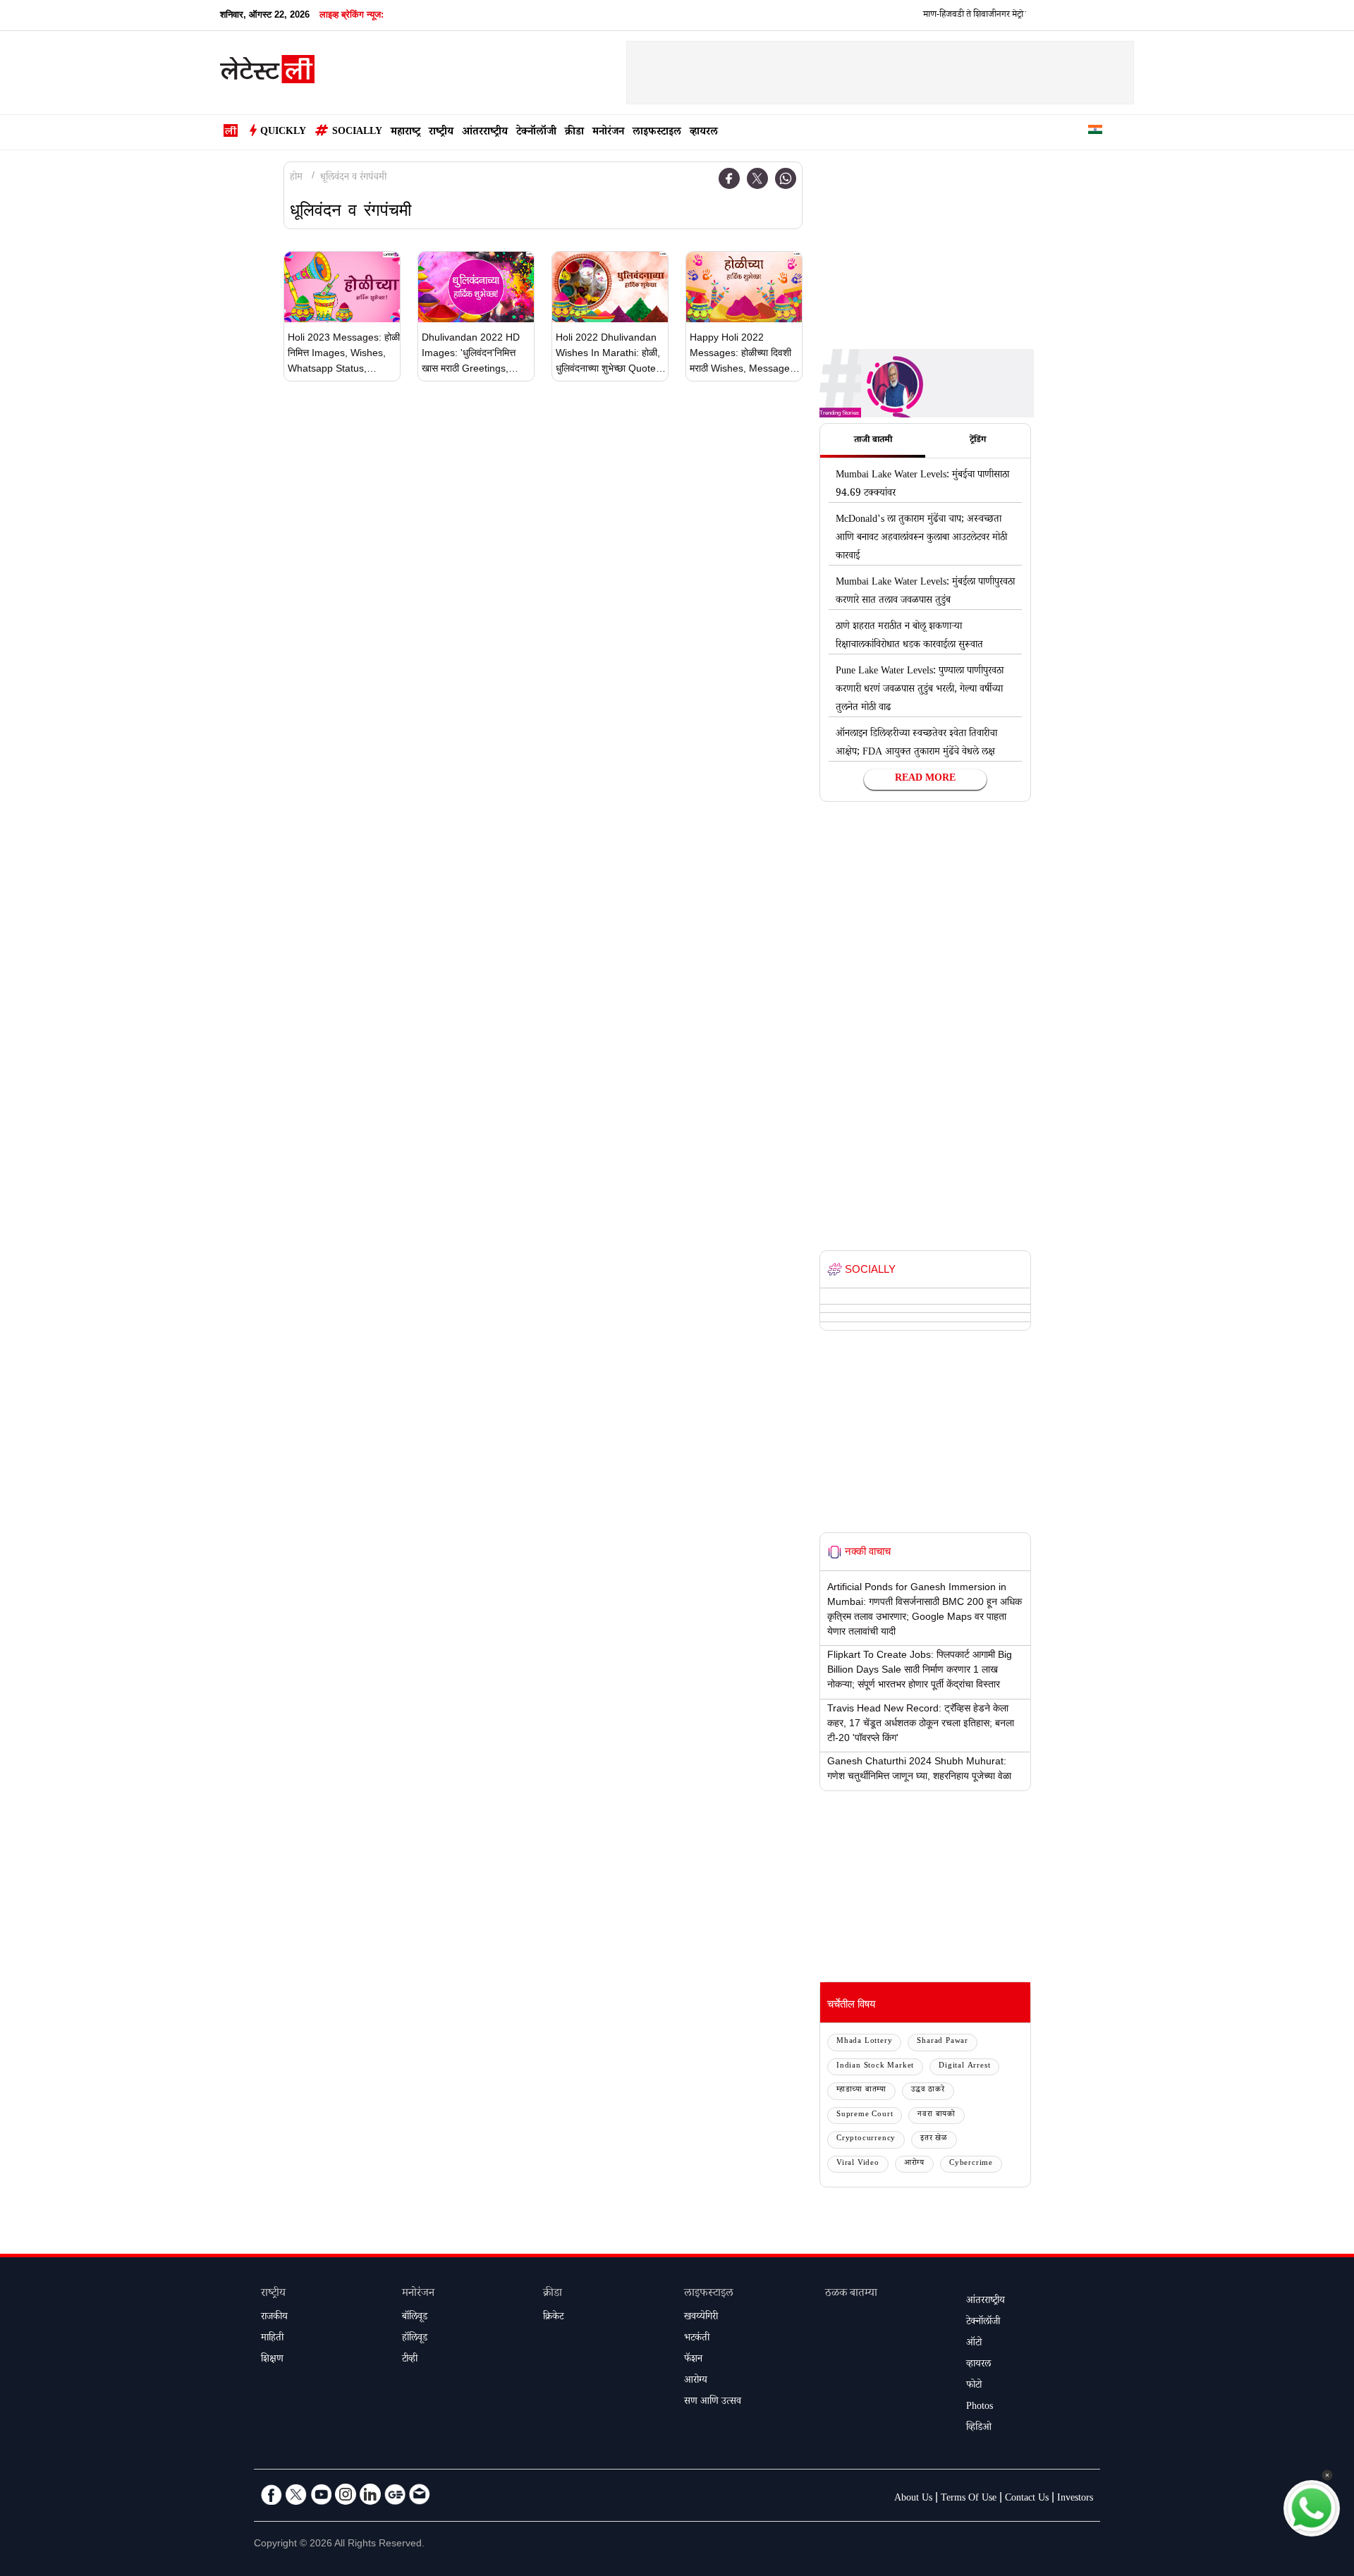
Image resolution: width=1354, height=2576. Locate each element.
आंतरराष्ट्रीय (485, 133)
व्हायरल (704, 133)
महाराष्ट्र (405, 133)
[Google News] (395, 2494)
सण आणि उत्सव (713, 2403)
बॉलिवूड (415, 2318)
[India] (1095, 132)
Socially (357, 133)
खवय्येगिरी (701, 2318)
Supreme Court (865, 2115)
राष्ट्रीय (441, 133)
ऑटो (974, 2344)
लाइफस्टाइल (657, 133)
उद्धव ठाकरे (928, 2090)
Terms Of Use (969, 2499)
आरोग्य (914, 2164)
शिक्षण (272, 2360)
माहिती (272, 2339)
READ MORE (925, 779)
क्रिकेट (553, 2318)
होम (296, 178)
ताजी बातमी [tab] (873, 441)
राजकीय (274, 2318)
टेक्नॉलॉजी (536, 133)
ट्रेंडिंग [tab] (978, 441)
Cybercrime (971, 2164)
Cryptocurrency (866, 2139)
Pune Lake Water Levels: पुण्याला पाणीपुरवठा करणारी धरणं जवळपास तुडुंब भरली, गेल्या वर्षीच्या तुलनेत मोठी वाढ (920, 690)
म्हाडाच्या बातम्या (861, 2090)
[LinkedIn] (370, 2494)
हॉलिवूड (415, 2339)
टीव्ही (410, 2360)
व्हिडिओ (979, 2429)
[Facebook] (729, 178)
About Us (913, 2499)
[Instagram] (346, 2494)
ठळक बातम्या (851, 2294)
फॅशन (693, 2360)
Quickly (283, 133)
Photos (980, 2407)
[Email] (420, 2494)
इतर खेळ (934, 2139)
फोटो (974, 2386)
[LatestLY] (267, 73)
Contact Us (1027, 2499)
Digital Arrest (964, 2067)
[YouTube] (321, 2494)
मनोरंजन (608, 133)
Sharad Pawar (943, 2042)
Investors (1075, 2499)
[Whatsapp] (786, 178)
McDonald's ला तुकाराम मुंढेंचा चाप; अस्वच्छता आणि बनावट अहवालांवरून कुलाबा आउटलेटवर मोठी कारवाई (921, 539)
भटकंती (697, 2339)
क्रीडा (574, 133)
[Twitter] (757, 178)
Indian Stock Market (875, 2067)
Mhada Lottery (864, 2042)
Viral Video (858, 2164)
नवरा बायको (937, 2115)
